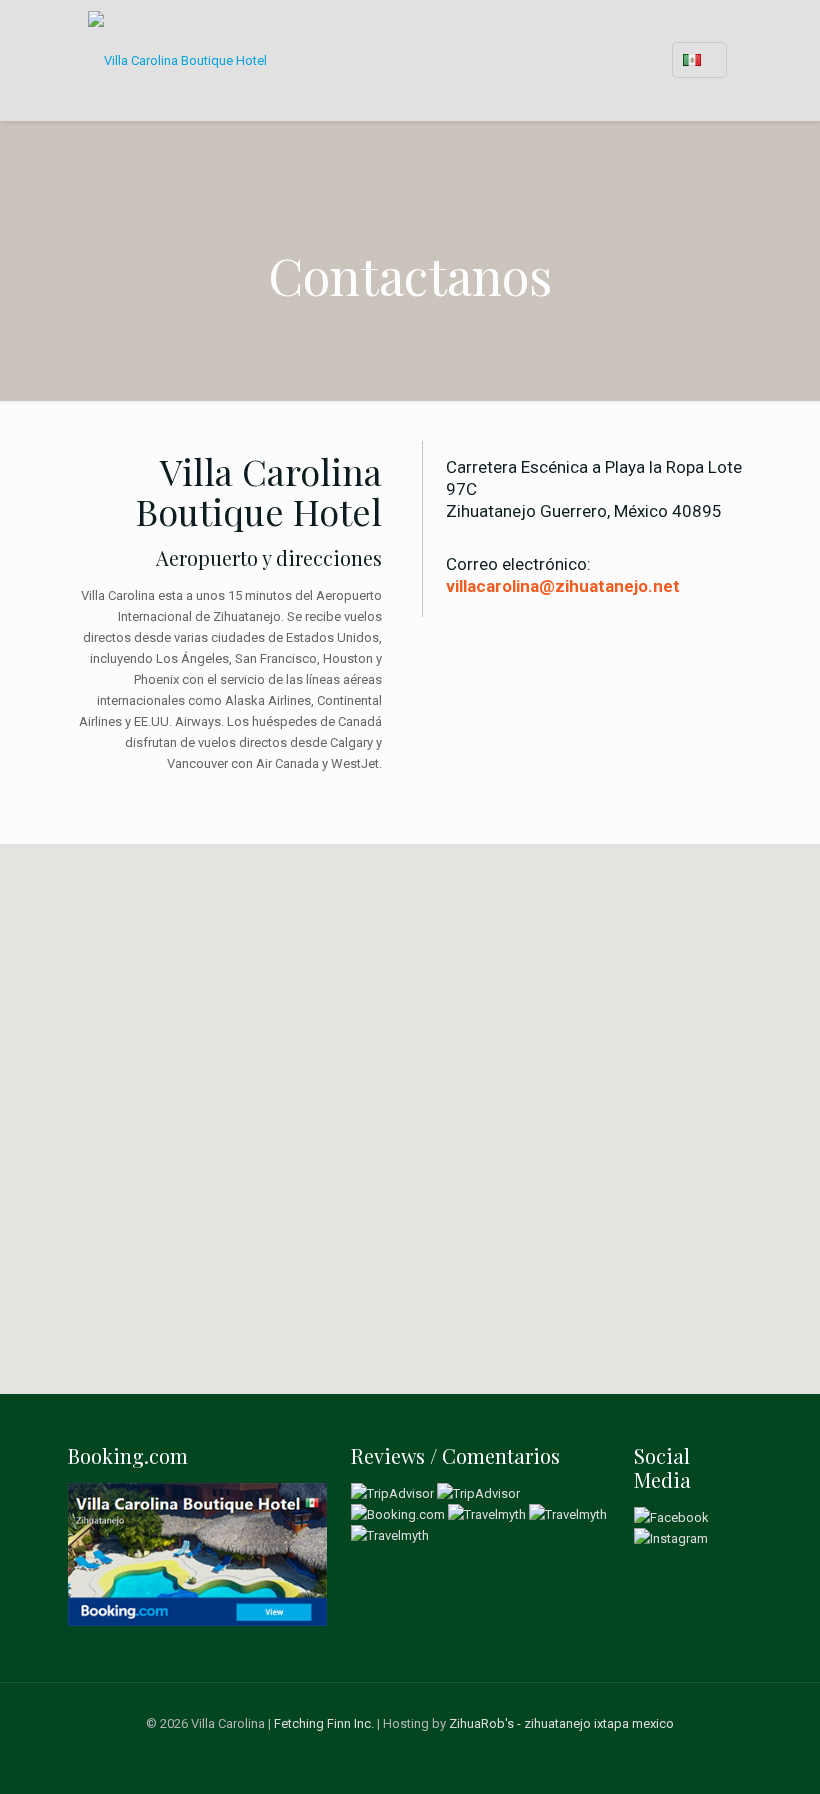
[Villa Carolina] (177, 60)
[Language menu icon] (699, 60)
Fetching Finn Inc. (324, 1723)
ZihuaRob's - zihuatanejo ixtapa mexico (561, 1723)
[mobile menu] (615, 60)
